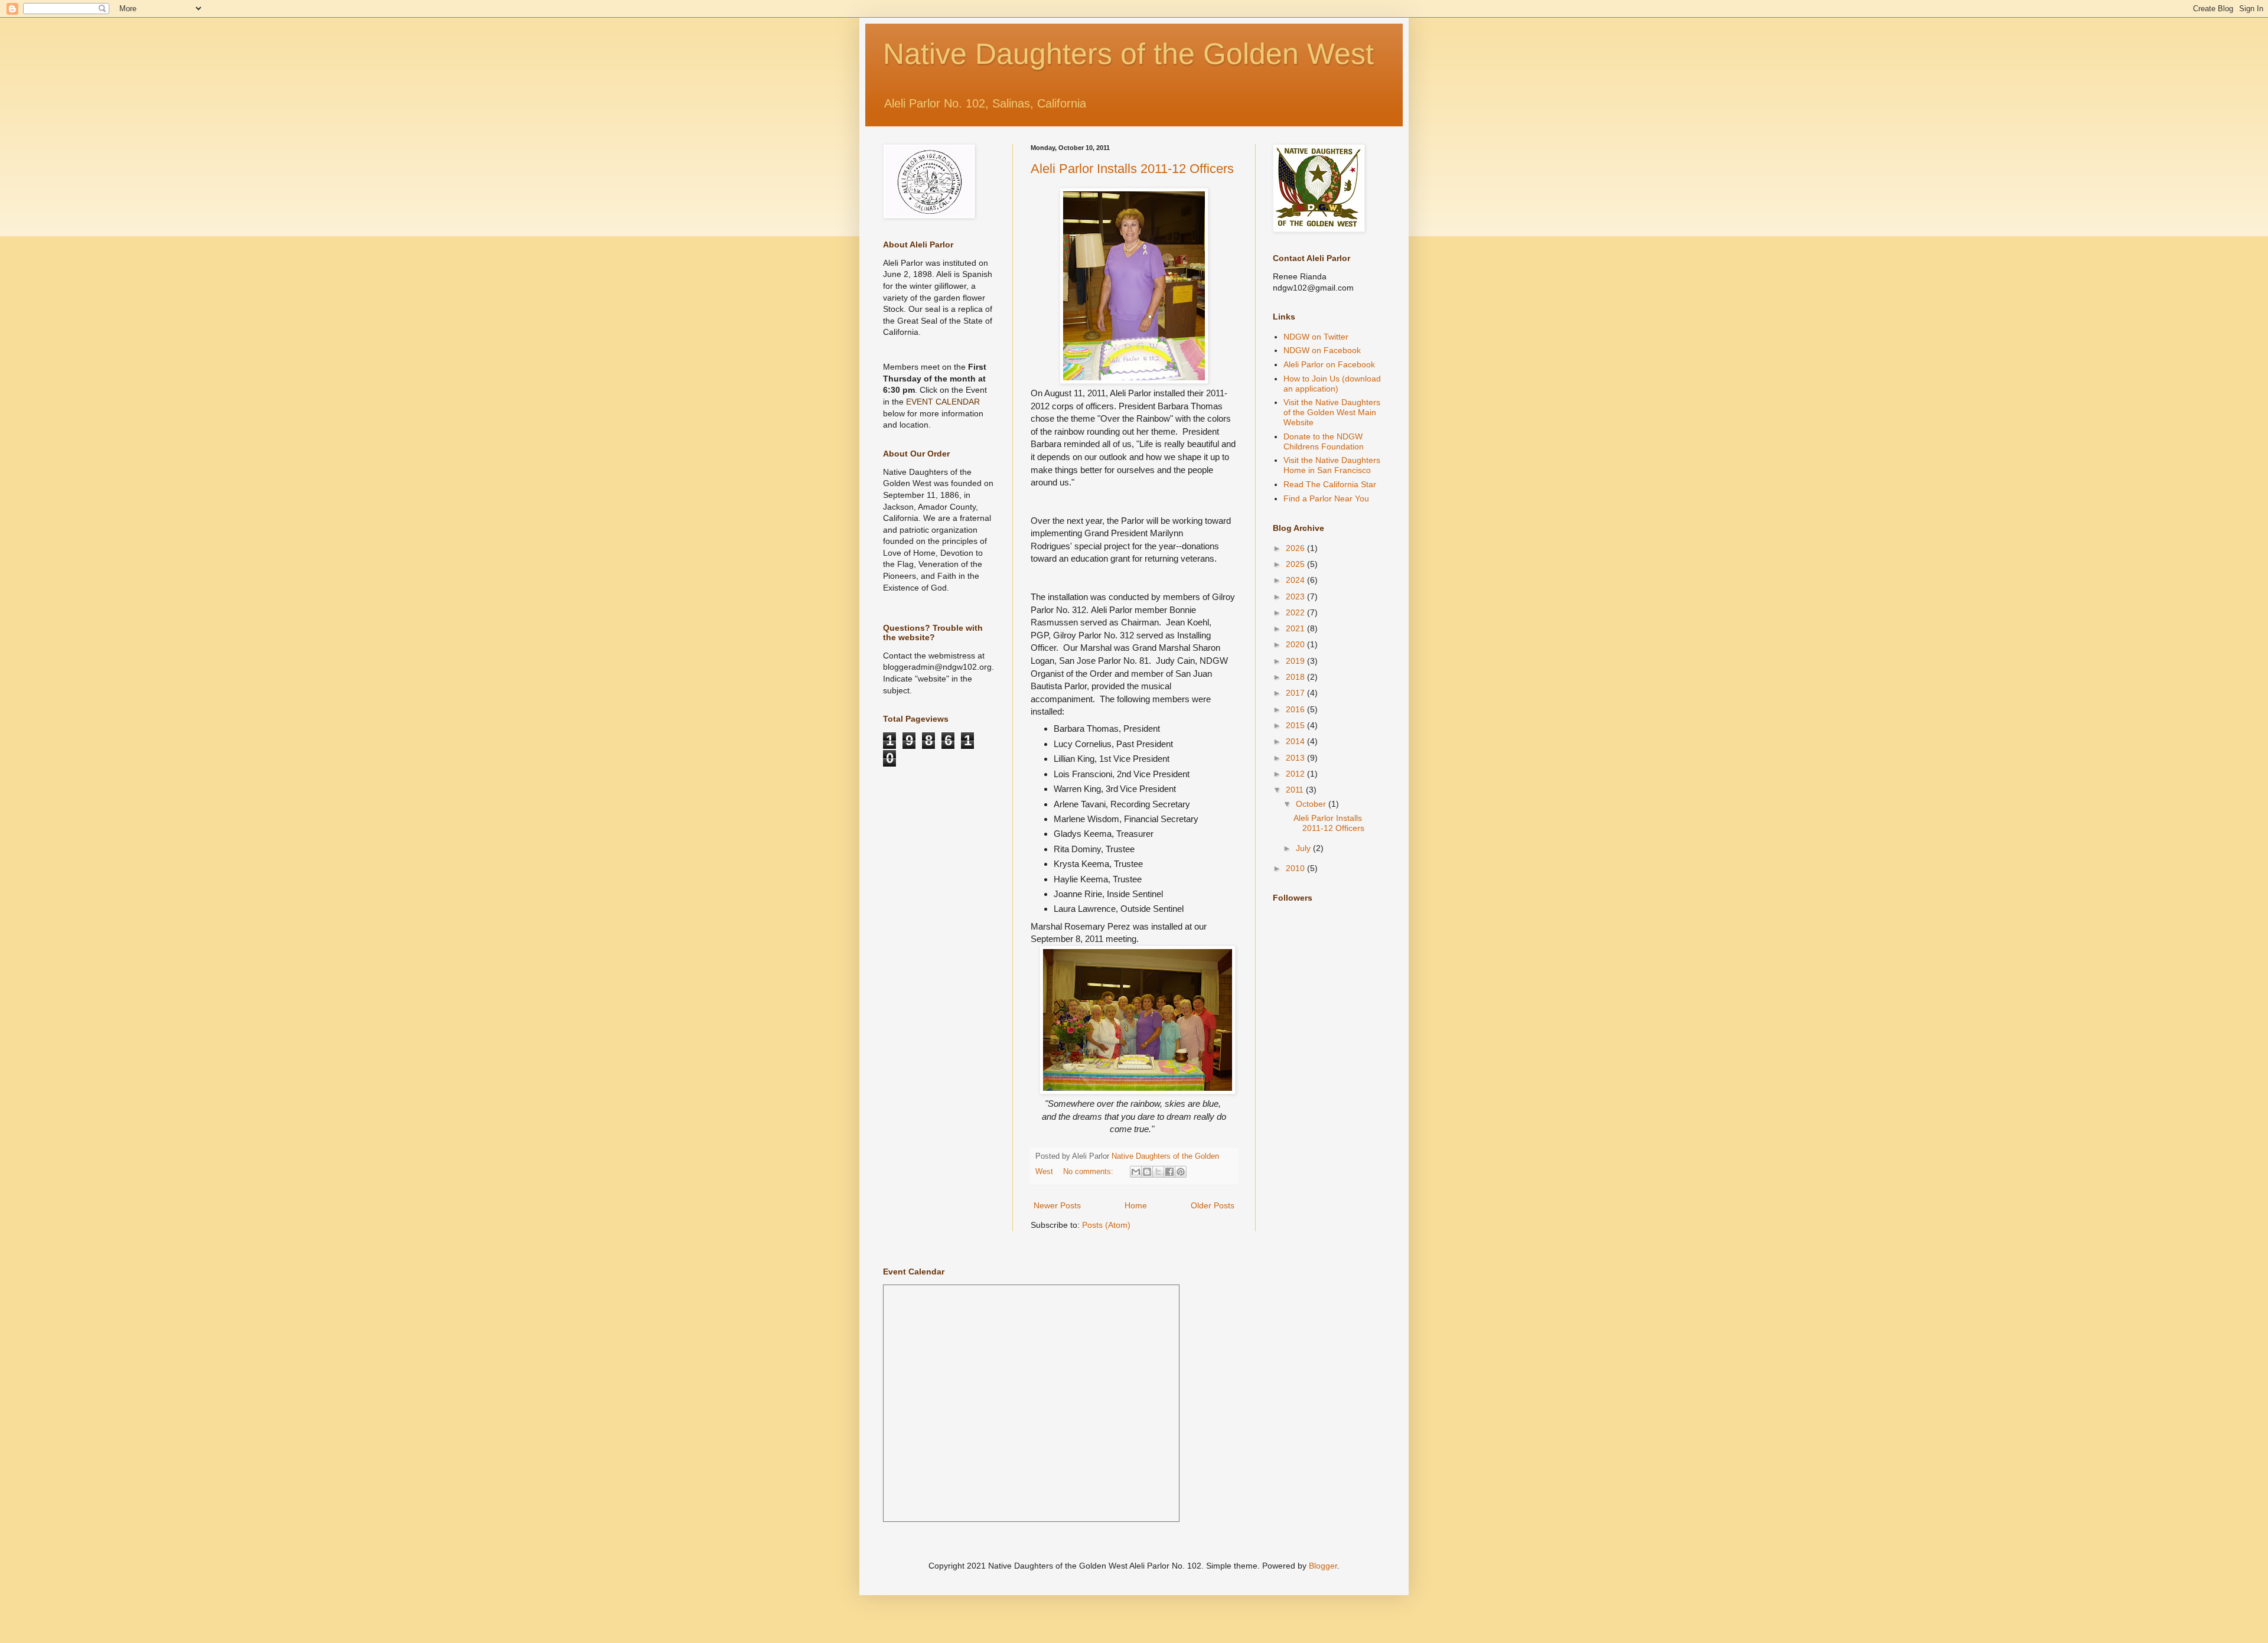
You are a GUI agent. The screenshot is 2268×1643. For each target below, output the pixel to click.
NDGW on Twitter (1316, 337)
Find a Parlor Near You (1326, 498)
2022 (1296, 612)
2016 (1296, 709)
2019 (1296, 661)
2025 (1296, 564)
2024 (1296, 580)
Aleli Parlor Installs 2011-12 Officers (1132, 169)
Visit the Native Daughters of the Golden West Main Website (1332, 412)
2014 (1296, 741)
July (1304, 848)
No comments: (1089, 1172)
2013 (1296, 758)
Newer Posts (1057, 1205)
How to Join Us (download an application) (1332, 384)
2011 (1296, 790)
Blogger (1323, 1566)
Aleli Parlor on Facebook (1329, 364)
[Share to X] (1158, 1172)
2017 (1296, 693)
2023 (1296, 596)
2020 (1296, 644)
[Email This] (1136, 1172)
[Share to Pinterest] (1181, 1172)
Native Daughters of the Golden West (1128, 54)
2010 (1296, 868)
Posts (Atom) (1106, 1225)
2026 (1296, 548)
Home (1136, 1205)
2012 (1296, 774)
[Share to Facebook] (1169, 1172)
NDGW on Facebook (1322, 350)
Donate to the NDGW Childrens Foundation (1324, 441)
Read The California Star (1330, 484)
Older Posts (1213, 1205)
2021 (1296, 628)
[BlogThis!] (1147, 1172)
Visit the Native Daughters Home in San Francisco (1332, 465)
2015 (1296, 725)
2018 (1296, 677)
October (1312, 804)
